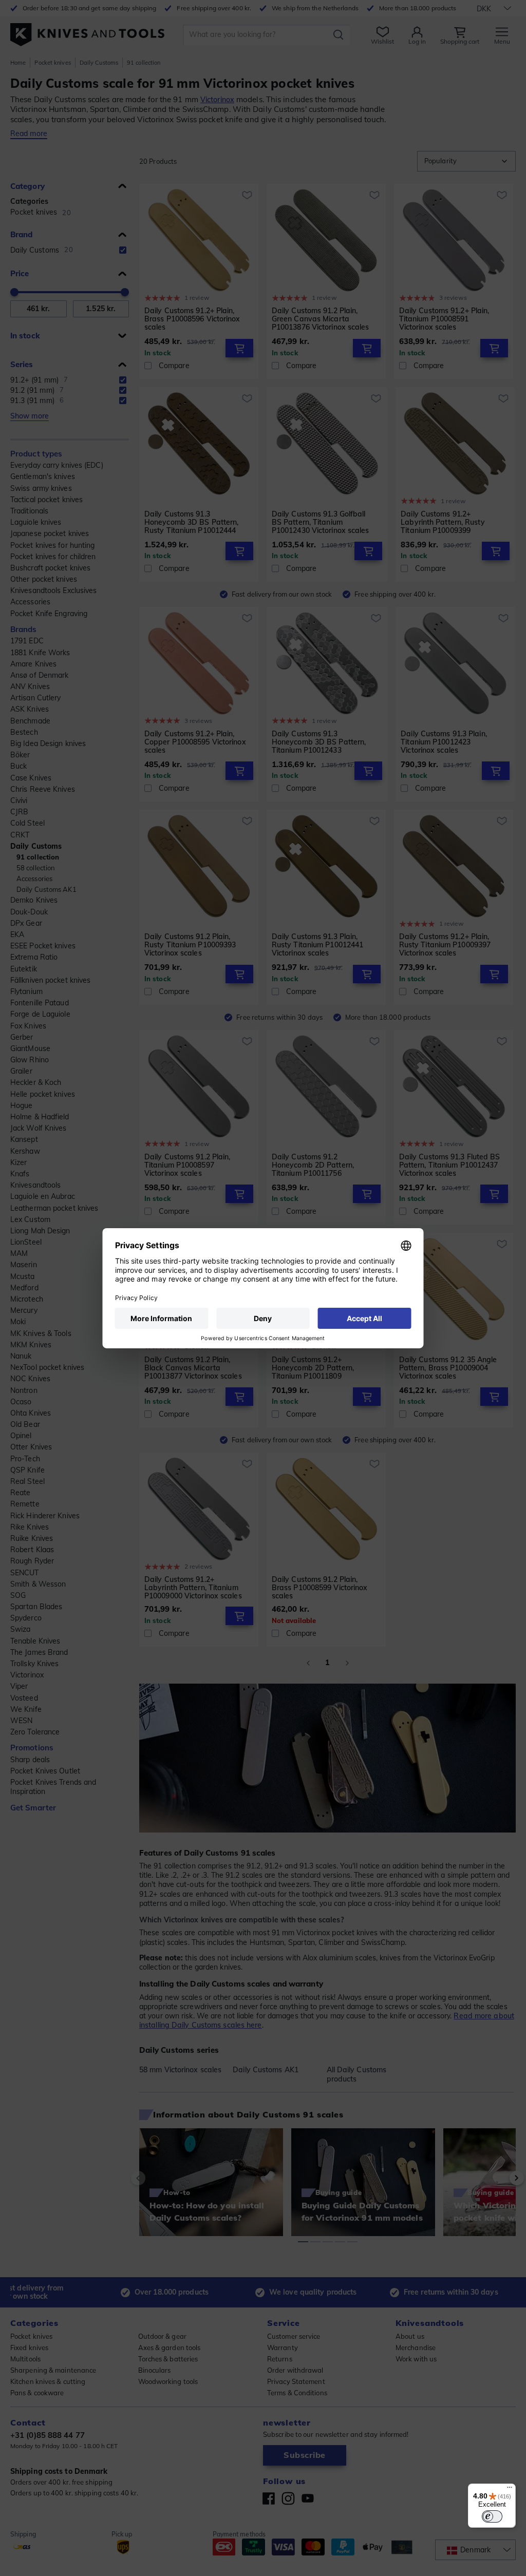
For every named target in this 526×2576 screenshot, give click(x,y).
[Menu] (510, 2490)
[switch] (492, 2516)
